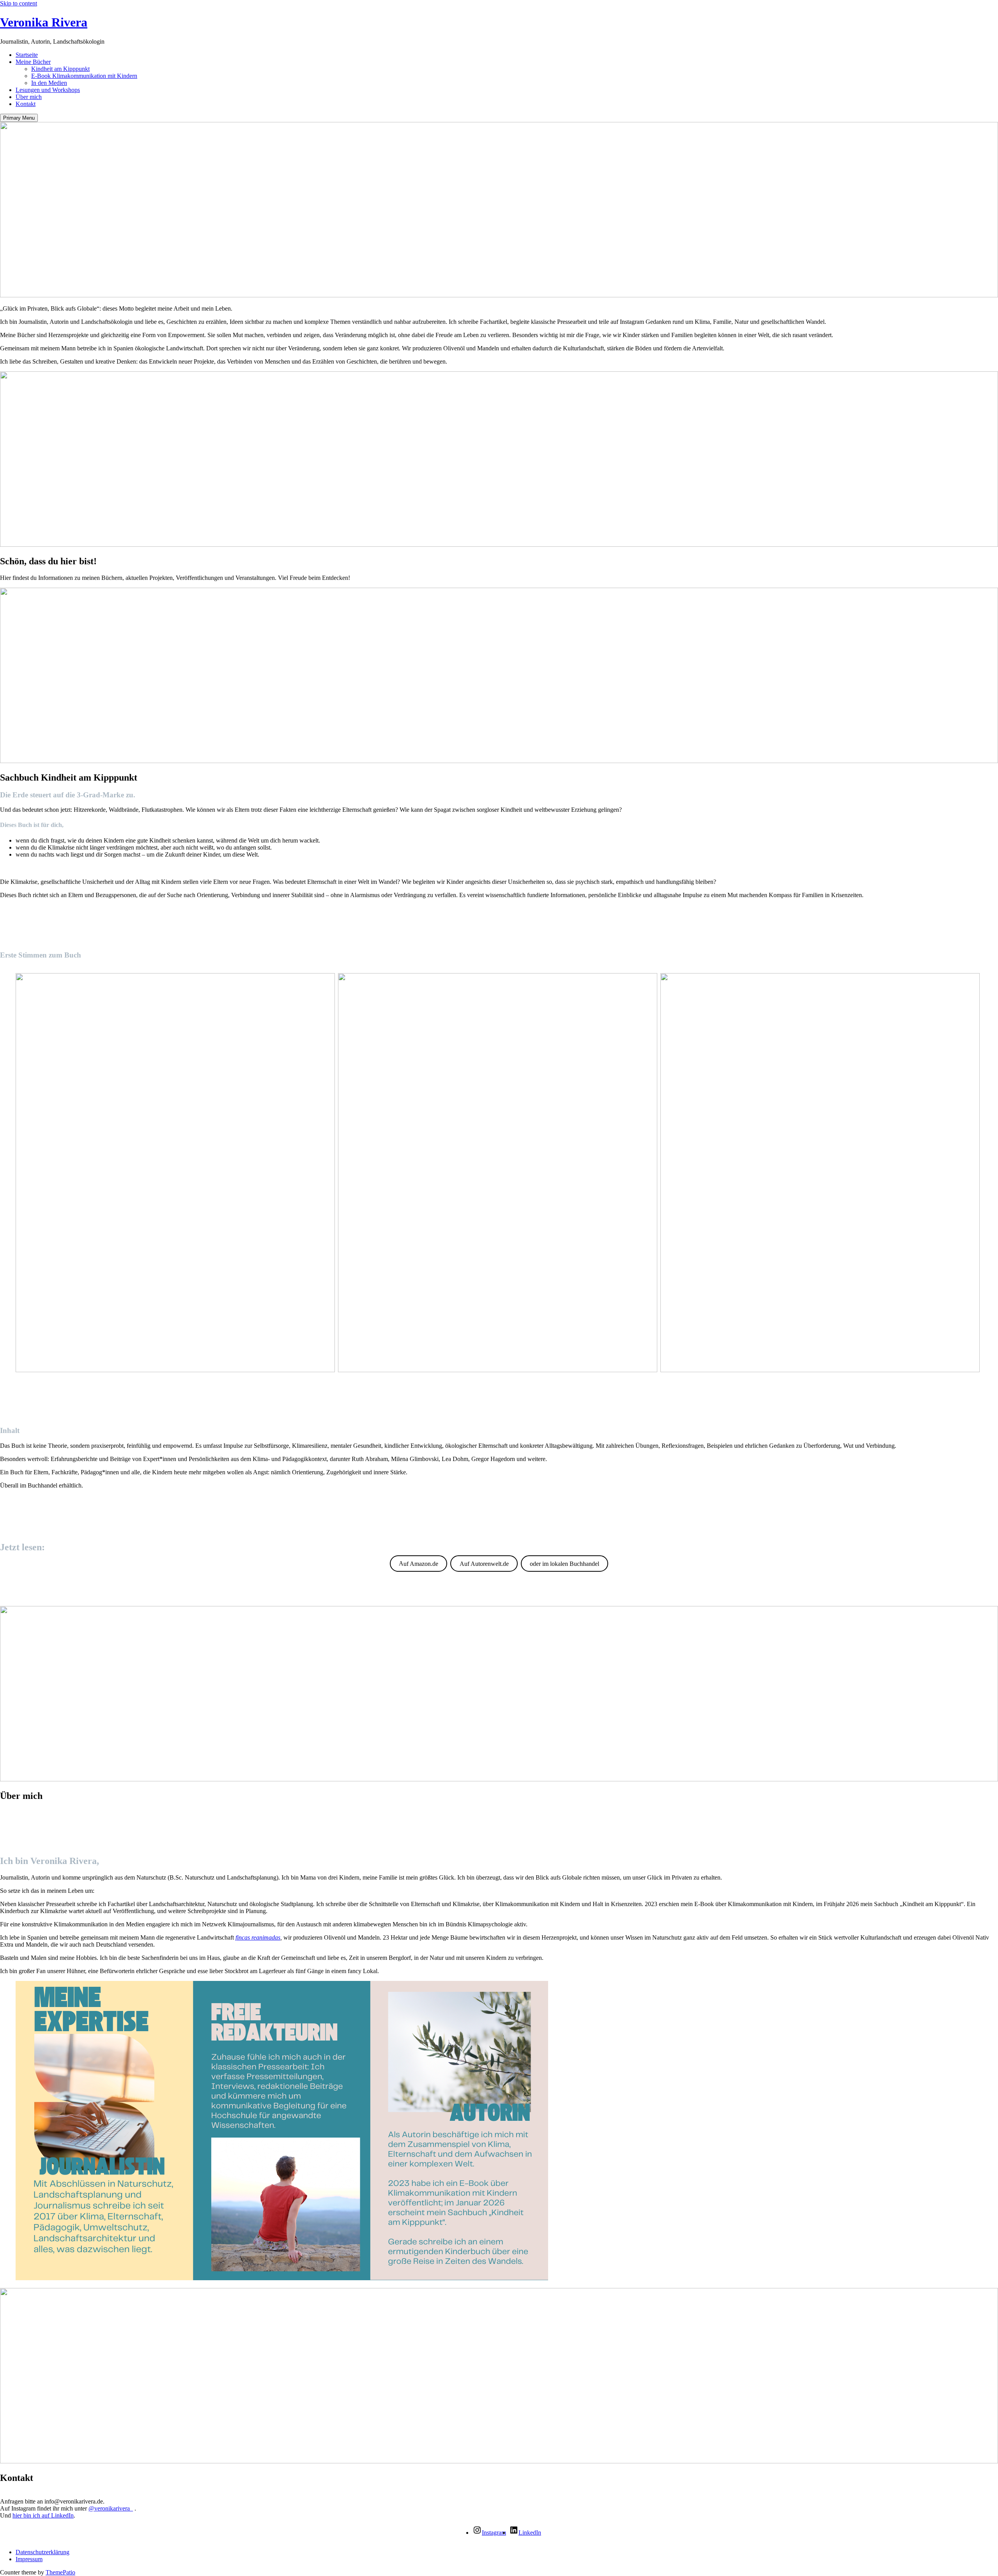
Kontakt (26, 104)
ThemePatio (60, 2572)
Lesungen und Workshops (48, 90)
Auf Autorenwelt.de (484, 1563)
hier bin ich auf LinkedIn (43, 2515)
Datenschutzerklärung (42, 2552)
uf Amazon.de (418, 1563)
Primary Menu (19, 118)
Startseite (27, 55)
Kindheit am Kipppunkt (60, 69)
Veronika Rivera (44, 22)
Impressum (29, 2559)
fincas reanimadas (258, 1937)
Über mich (29, 97)
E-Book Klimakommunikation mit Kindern (84, 76)
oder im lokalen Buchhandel (564, 1563)
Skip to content (19, 3)
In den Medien (49, 83)
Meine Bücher (33, 62)
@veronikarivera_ (111, 2508)
